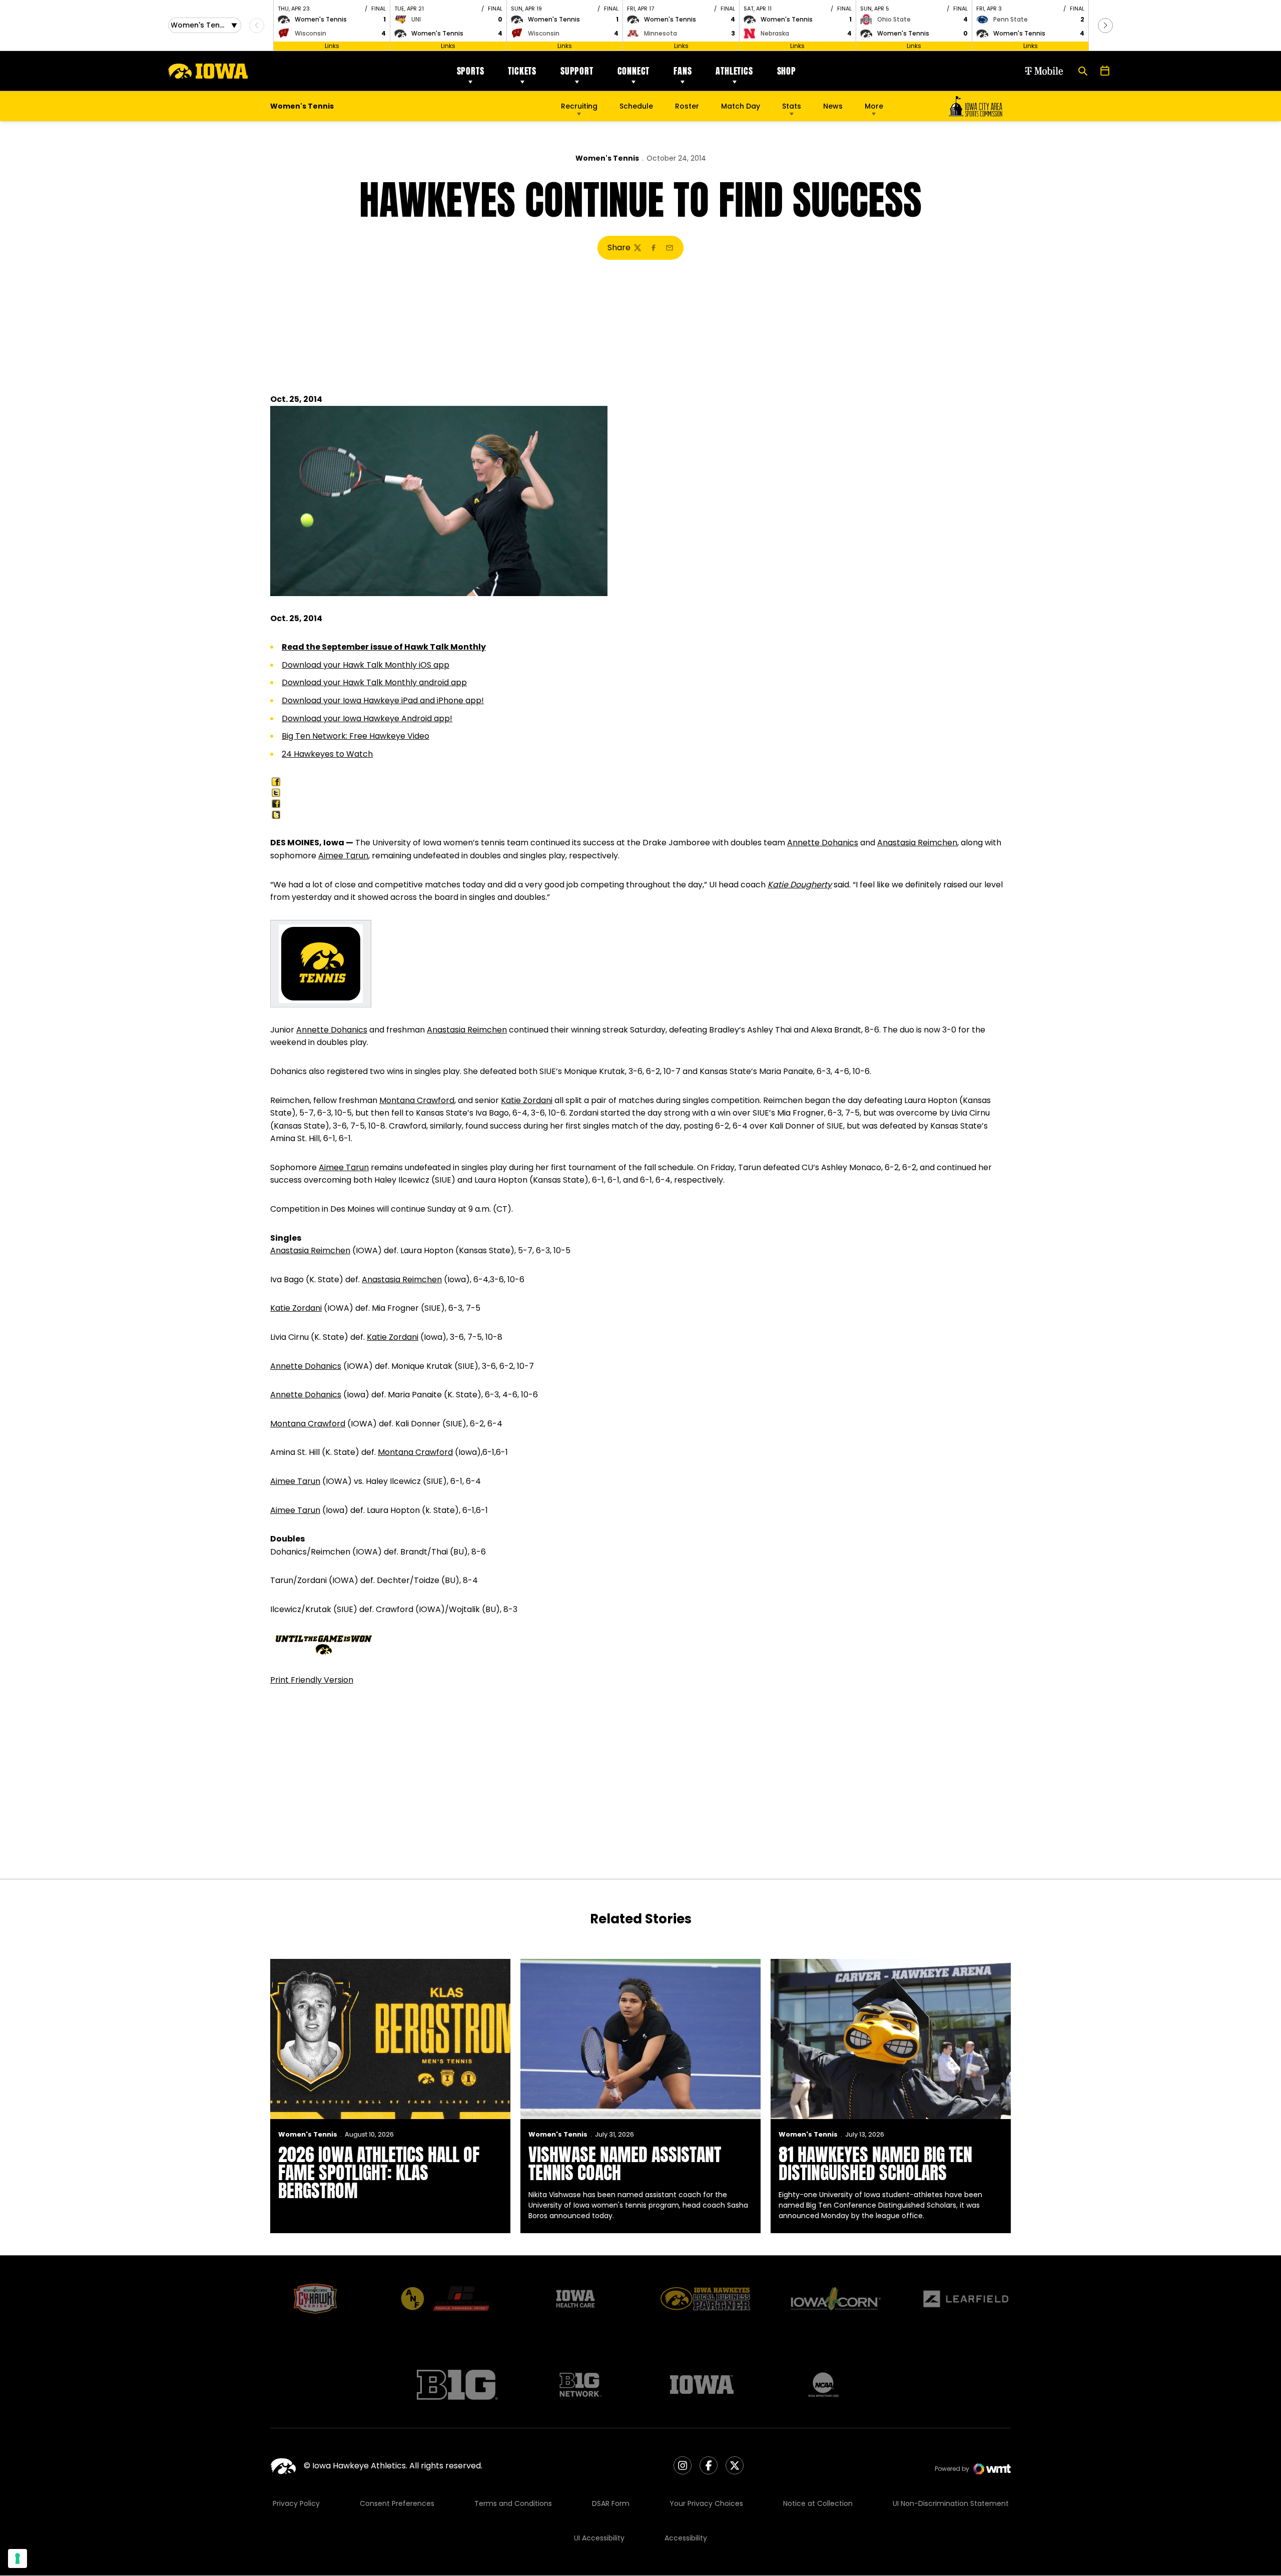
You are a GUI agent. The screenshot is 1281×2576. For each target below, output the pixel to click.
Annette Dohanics (823, 843)
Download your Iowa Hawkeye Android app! (367, 718)
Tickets (522, 71)
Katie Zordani (527, 1100)
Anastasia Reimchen (917, 843)
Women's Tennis (607, 158)
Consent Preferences (397, 2503)
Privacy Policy (296, 2503)
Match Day (741, 106)
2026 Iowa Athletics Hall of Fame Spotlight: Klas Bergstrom (379, 2173)
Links (332, 46)
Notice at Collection (818, 2503)
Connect (634, 71)
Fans (683, 71)
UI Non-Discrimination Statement (951, 2503)
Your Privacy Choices (706, 2503)
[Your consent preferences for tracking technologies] (18, 2558)
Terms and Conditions (513, 2503)
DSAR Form (611, 2503)
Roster (687, 106)
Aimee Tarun (343, 856)
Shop (787, 71)
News (833, 106)
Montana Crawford (417, 1100)
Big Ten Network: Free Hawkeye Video (356, 736)
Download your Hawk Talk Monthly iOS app (366, 665)
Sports (471, 71)
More (874, 106)
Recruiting (579, 106)
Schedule (636, 106)
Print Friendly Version (312, 1680)
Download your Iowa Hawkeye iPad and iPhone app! (383, 700)
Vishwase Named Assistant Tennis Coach (625, 2164)
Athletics (734, 71)
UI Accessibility (599, 2538)
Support (577, 71)
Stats (792, 106)
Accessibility (686, 2538)
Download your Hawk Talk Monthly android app (374, 682)
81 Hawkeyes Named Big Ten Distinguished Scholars (875, 2164)
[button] (1105, 26)
